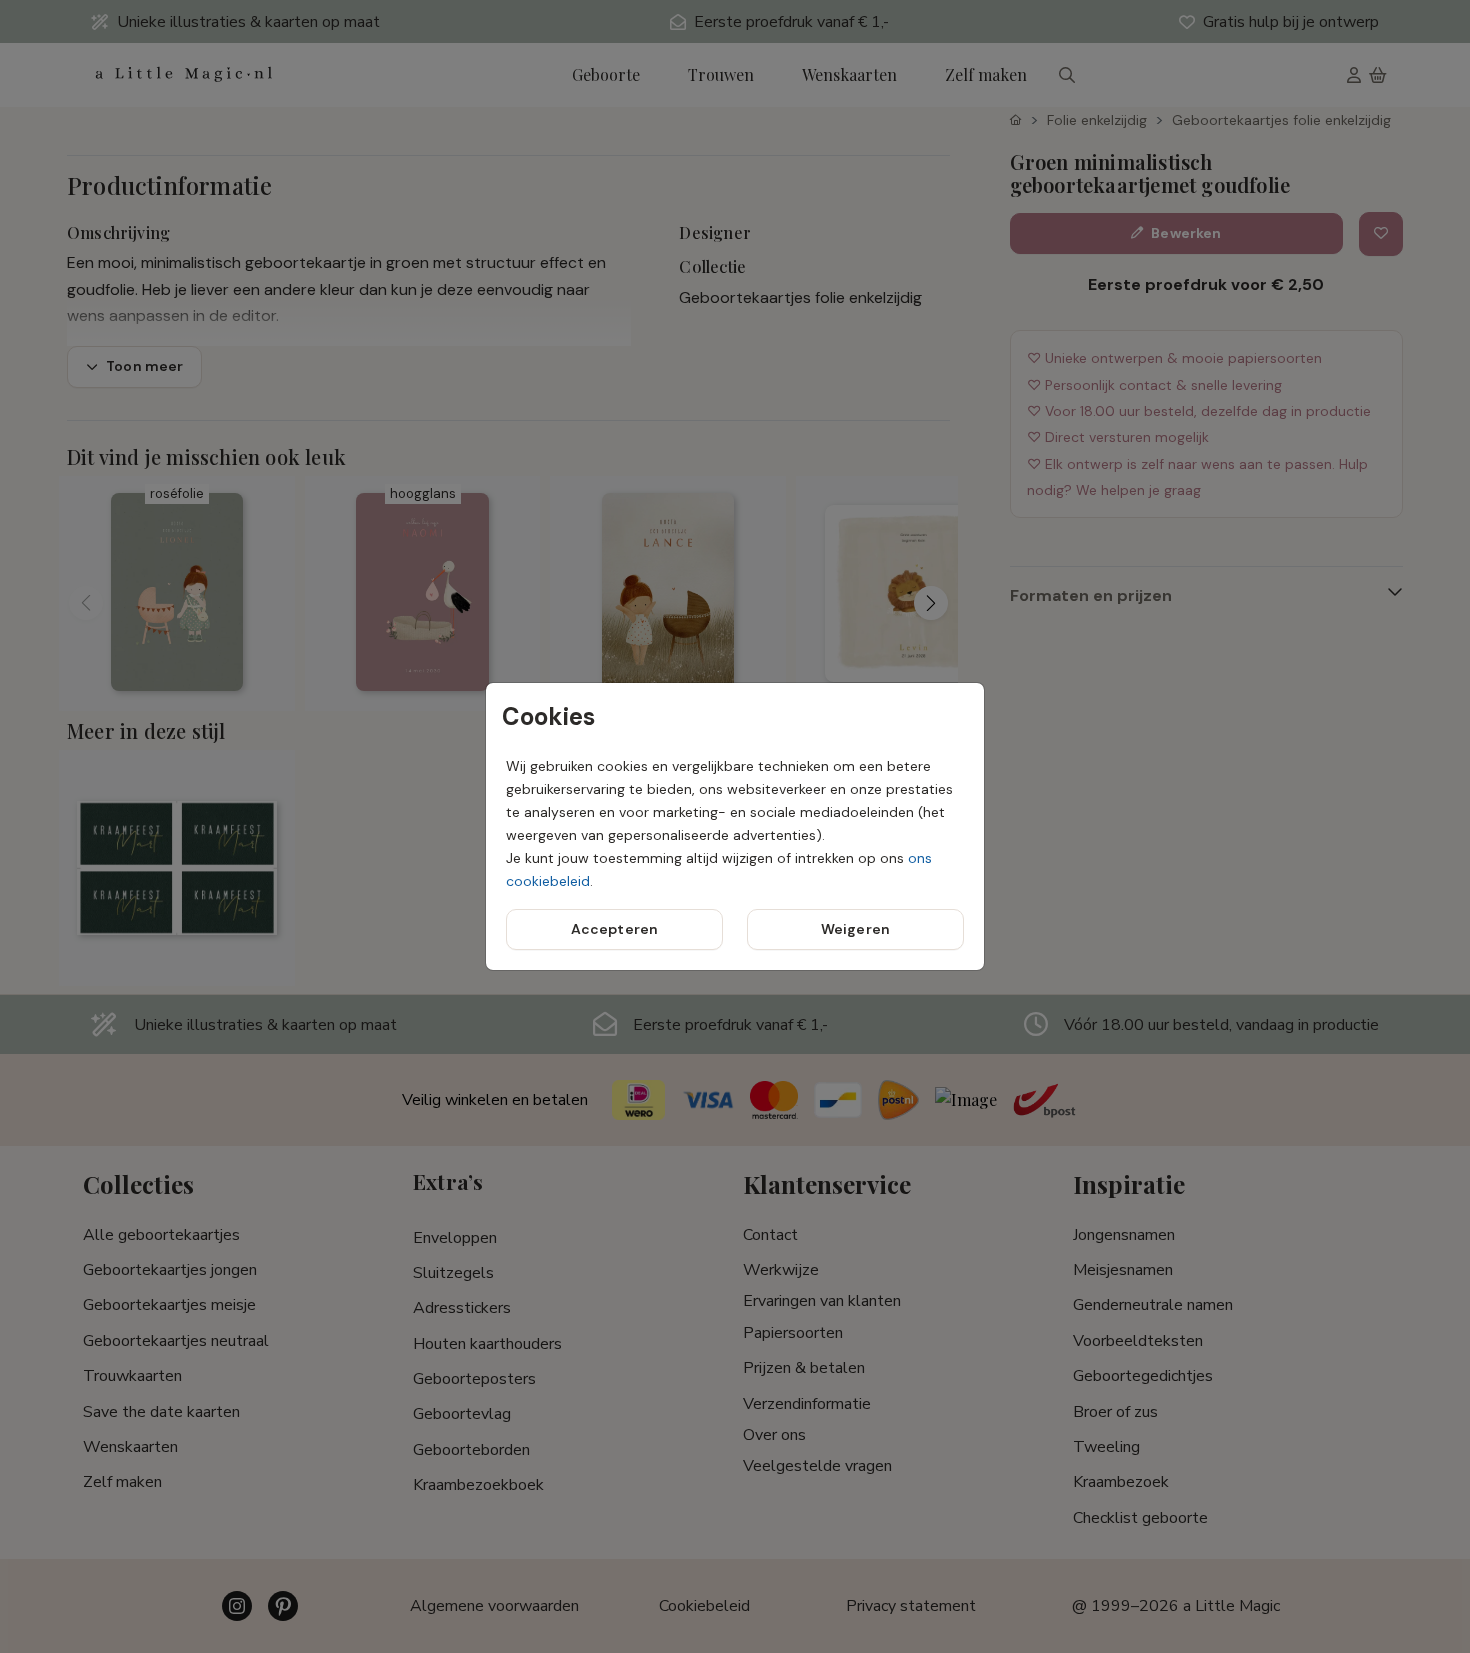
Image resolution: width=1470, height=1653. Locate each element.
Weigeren (855, 929)
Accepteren (614, 929)
